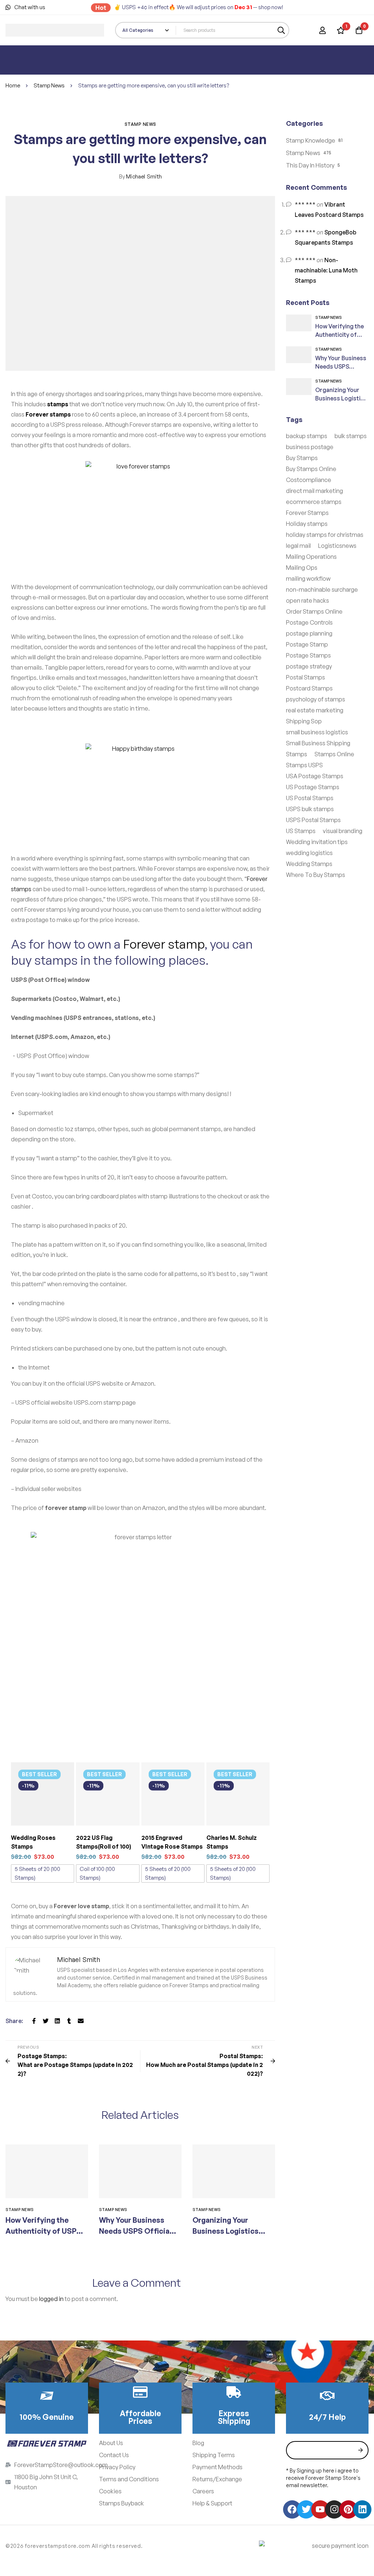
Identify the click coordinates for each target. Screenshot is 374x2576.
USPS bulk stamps (310, 809)
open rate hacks (308, 600)
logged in (51, 2299)
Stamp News (49, 85)
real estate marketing (315, 710)
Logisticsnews (337, 546)
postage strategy (309, 666)
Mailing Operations (311, 557)
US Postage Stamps (313, 787)
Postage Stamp (307, 644)
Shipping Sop (304, 721)
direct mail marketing (314, 491)
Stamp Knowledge (311, 140)
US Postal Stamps (310, 798)
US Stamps (301, 831)
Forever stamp (164, 944)
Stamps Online (334, 754)
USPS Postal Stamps (313, 820)
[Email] (81, 2021)
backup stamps (307, 436)
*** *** (305, 204)
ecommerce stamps (314, 502)
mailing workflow (308, 579)
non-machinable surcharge (322, 590)
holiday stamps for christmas (325, 535)
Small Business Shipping (318, 743)
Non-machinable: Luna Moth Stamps (326, 270)
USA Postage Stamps (315, 776)
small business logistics (317, 732)
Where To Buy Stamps (316, 875)
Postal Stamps (306, 677)
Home (13, 85)
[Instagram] (334, 2509)
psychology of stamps (316, 699)
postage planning (309, 633)
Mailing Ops (302, 568)
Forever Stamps (307, 513)
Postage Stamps (308, 655)
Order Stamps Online (314, 611)
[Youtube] (320, 2509)
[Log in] (323, 30)
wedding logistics (309, 853)
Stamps (297, 754)
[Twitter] (46, 2021)
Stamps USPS (304, 765)
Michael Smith (140, 176)
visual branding (343, 831)
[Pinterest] (348, 2509)
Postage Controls (309, 622)
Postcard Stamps (309, 688)
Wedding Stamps (309, 864)
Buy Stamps (302, 458)
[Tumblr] (69, 2021)
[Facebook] (34, 2021)
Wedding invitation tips (317, 842)
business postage (310, 447)
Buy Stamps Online (311, 469)
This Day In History (310, 165)
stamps (58, 404)
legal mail (298, 546)
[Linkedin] (57, 2021)
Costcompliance (309, 480)
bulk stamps (351, 436)
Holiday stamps (307, 524)
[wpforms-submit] (360, 2450)
